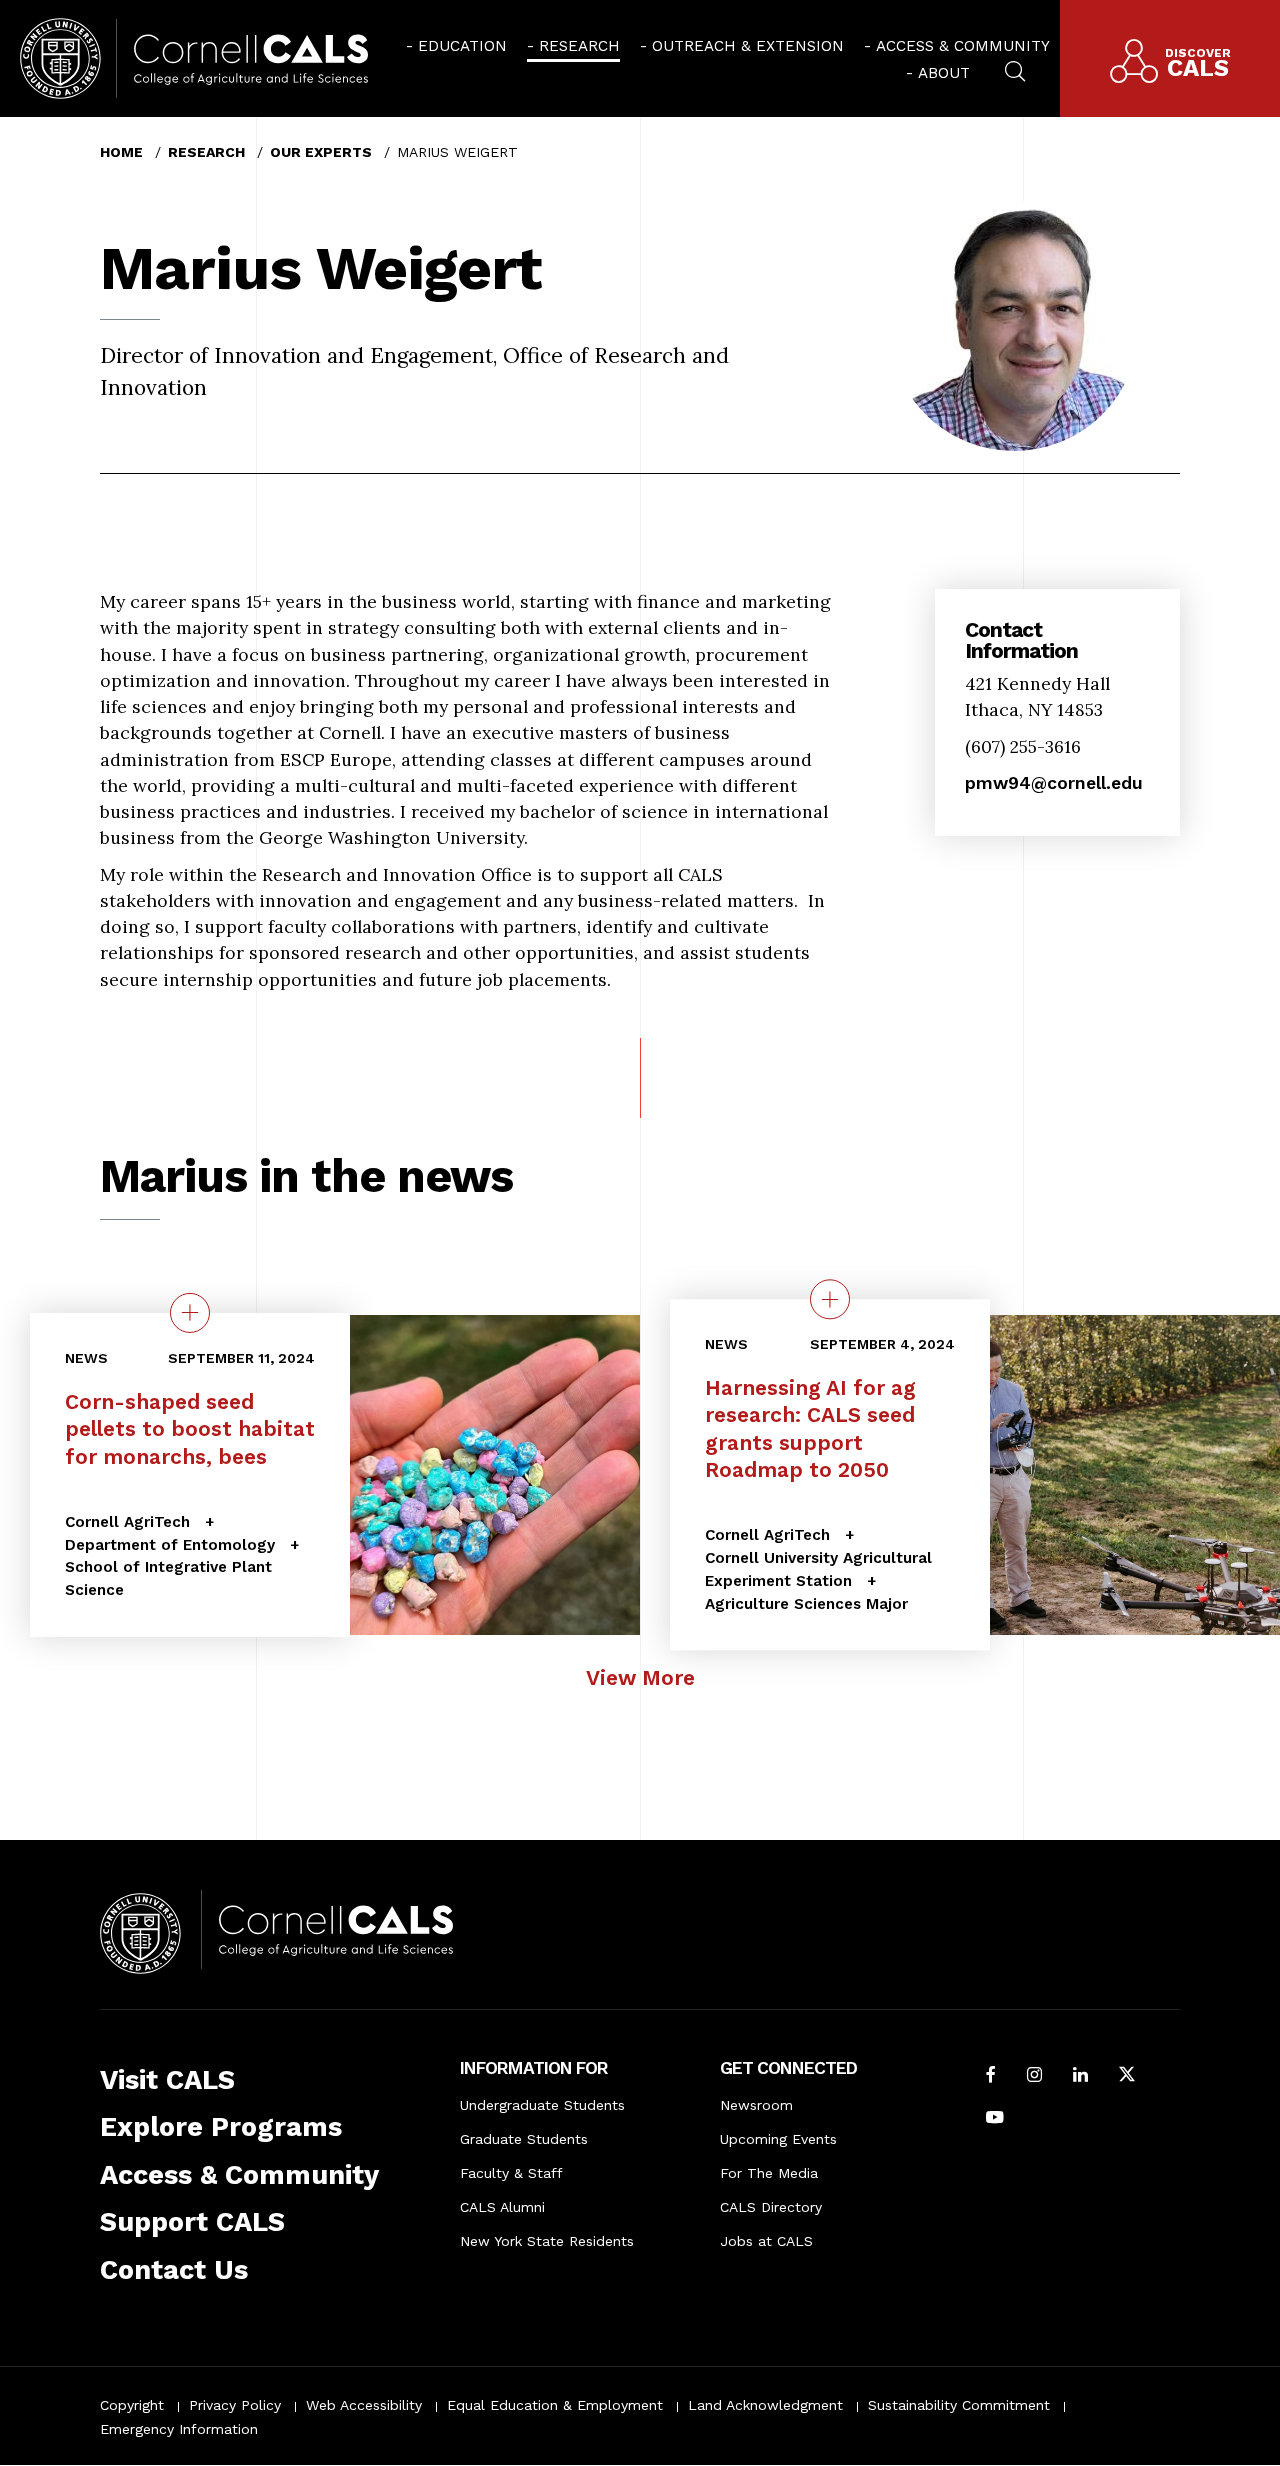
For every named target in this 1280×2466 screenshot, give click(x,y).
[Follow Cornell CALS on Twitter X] (1127, 2076)
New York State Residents (547, 2241)
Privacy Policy (235, 2405)
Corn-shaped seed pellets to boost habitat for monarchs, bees (190, 1429)
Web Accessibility (364, 2405)
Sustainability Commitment (959, 2405)
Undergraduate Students (542, 2105)
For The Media (769, 2173)
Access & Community (963, 46)
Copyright (132, 2405)
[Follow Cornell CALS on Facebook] (991, 2076)
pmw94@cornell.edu (1054, 783)
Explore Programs (221, 2127)
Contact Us (174, 2270)
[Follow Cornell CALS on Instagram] (1034, 2076)
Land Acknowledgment (765, 2405)
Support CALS (192, 2222)
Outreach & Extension (748, 46)
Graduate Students (524, 2139)
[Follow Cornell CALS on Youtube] (995, 2119)
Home (121, 152)
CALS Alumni (502, 2207)
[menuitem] (456, 45)
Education (462, 46)
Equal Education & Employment (555, 2405)
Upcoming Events (778, 2139)
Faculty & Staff (511, 2173)
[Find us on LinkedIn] (1080, 2076)
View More (640, 1677)
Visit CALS (167, 2080)
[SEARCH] (1015, 69)
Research (579, 46)
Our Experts (321, 152)
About (944, 73)
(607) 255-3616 (1023, 746)
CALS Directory (771, 2207)
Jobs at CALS (766, 2241)
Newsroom (756, 2105)
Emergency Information (179, 2429)
